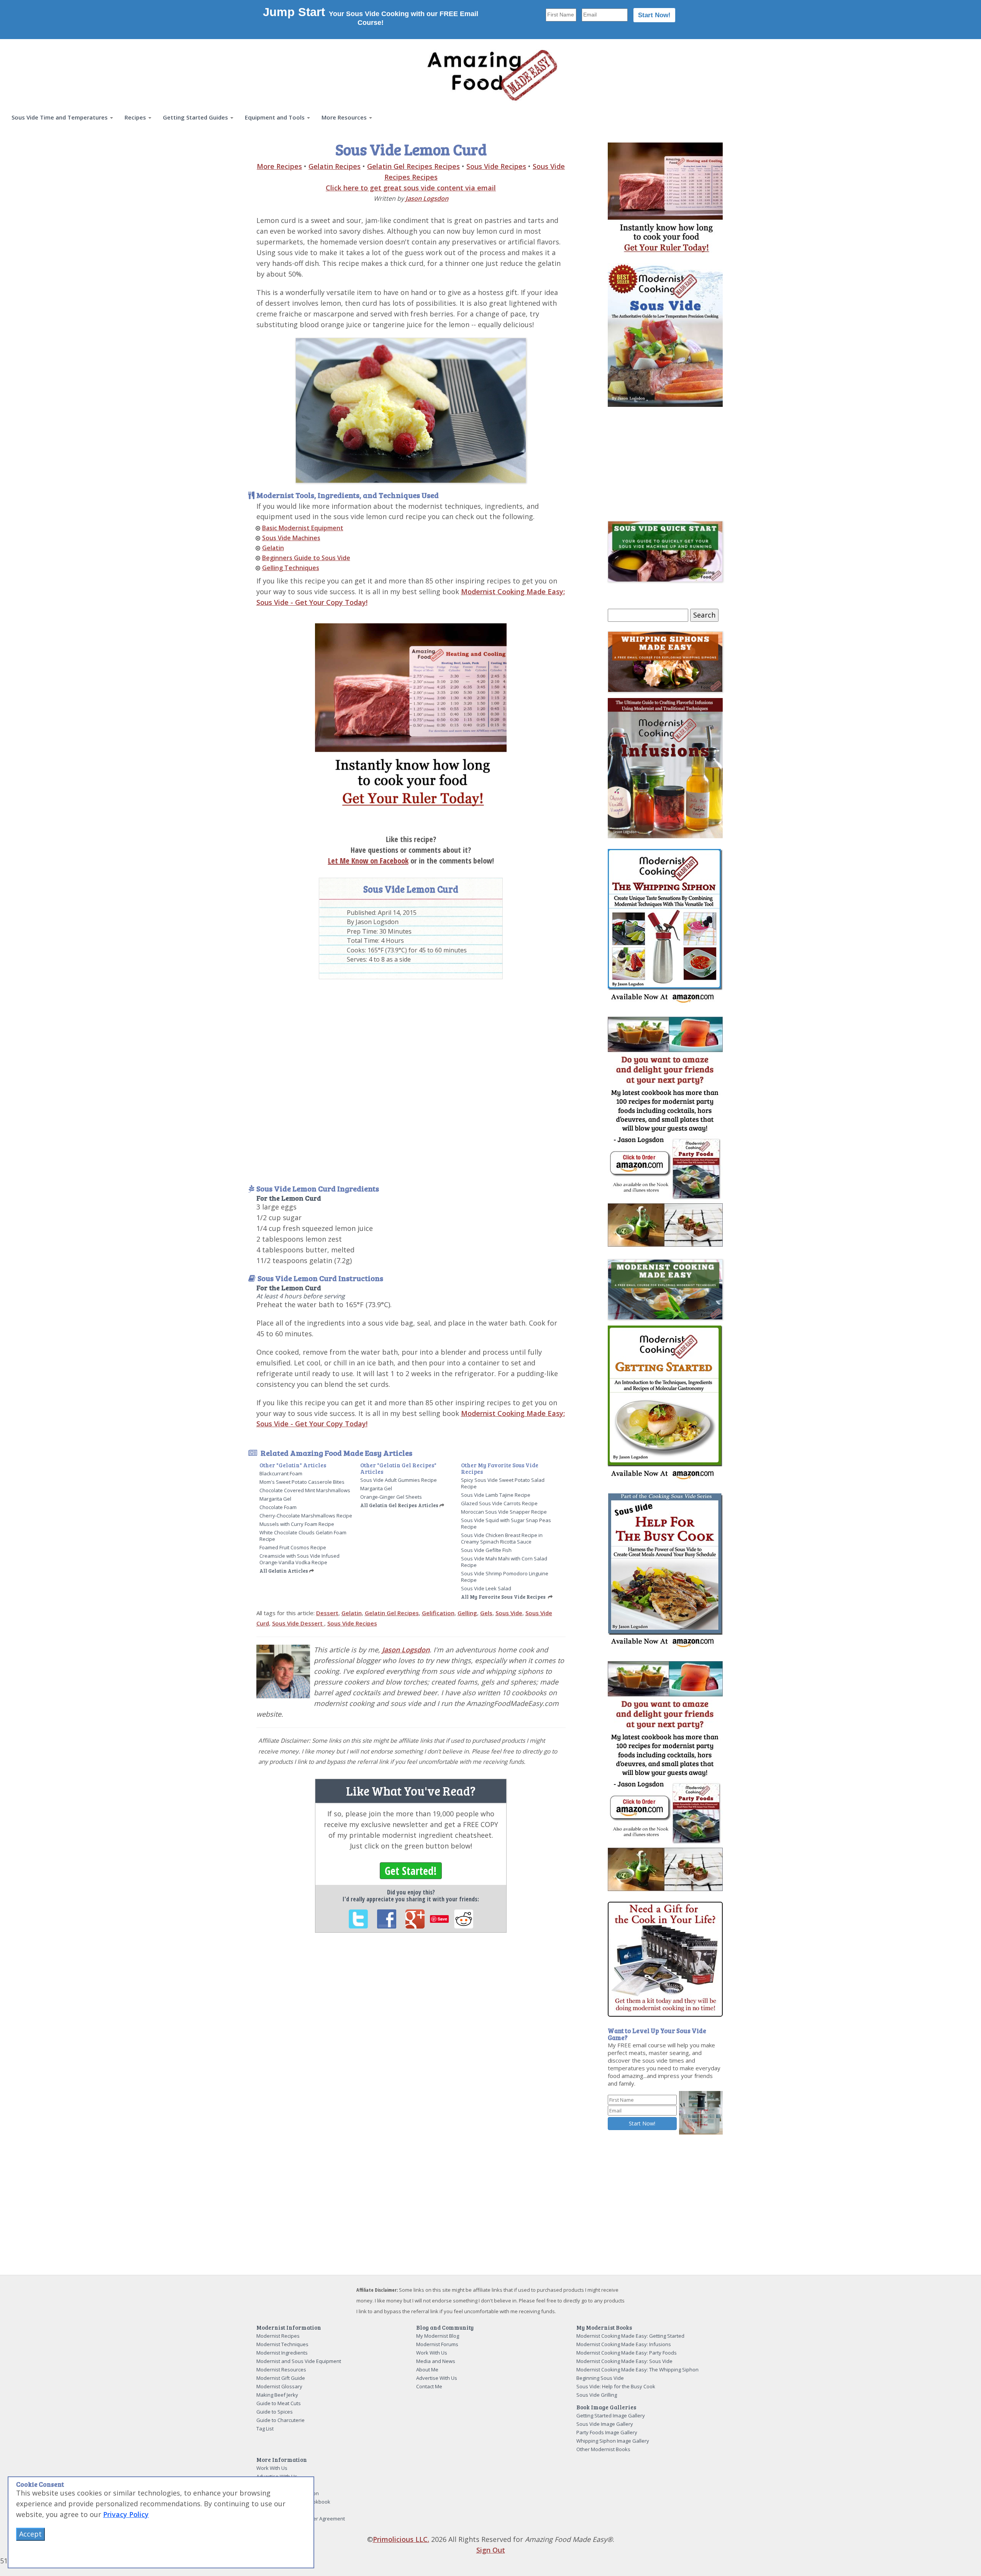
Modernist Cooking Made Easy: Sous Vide (624, 2361)
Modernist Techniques (282, 2344)
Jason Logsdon (427, 198)
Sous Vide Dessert (298, 1623)
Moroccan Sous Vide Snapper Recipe (504, 1512)
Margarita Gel (275, 1499)
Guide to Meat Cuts (279, 2403)
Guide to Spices (275, 2412)
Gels (486, 1613)
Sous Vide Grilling (597, 2395)
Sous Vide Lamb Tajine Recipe (496, 1495)
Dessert (327, 1613)
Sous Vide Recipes (496, 166)
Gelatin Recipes (335, 166)
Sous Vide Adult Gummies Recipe (399, 1480)
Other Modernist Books (603, 2449)
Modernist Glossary (279, 2386)
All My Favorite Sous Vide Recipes (503, 1597)
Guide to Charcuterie (281, 2420)
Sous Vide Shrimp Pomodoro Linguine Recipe (505, 1577)
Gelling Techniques (291, 568)
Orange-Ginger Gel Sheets (391, 1497)
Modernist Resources (281, 2370)
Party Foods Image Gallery (607, 2432)
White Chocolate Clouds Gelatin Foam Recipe (303, 1536)
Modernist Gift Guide (281, 2378)
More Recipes (279, 166)
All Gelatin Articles (284, 1571)
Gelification (438, 1613)
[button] (62, 117)
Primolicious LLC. (401, 2539)
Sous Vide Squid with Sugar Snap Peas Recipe (506, 1523)
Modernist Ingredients (282, 2353)
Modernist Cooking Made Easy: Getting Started (630, 2336)
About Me (427, 2370)
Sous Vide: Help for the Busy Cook (616, 2386)
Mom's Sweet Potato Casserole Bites (302, 1482)
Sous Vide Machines (291, 538)
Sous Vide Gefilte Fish (486, 1550)
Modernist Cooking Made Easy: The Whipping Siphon (637, 2370)
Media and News (436, 2361)
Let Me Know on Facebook (368, 861)
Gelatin (273, 548)
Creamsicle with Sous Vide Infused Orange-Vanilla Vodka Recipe (299, 1559)
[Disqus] (411, 2044)
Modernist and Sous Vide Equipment (299, 2361)
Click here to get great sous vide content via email (411, 188)
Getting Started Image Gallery (611, 2415)
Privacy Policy (126, 2514)
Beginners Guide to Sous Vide (306, 558)
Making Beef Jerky (277, 2395)
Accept (30, 2534)
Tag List (265, 2429)
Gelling (467, 1613)
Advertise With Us (437, 2378)
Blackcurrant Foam (281, 1473)
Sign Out (491, 2550)
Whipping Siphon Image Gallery (613, 2441)
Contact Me (429, 2386)
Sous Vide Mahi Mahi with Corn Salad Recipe (504, 1562)
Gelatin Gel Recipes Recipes (413, 166)
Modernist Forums (437, 2344)
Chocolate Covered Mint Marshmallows (305, 1490)
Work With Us (432, 2353)
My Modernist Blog (438, 2336)
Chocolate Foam (278, 1507)
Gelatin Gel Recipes (392, 1613)
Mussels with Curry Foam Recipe (297, 1524)
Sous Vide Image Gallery (605, 2424)
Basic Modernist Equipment (303, 528)
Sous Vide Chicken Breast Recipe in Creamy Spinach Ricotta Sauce (502, 1538)
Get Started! (411, 1871)
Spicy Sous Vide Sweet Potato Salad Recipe (503, 1483)
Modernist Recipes (278, 2336)
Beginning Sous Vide (600, 2378)
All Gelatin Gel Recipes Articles (399, 1505)
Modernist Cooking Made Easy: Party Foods (627, 2353)
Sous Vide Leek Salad (486, 1588)
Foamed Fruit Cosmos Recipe (293, 1547)
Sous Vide (509, 1613)
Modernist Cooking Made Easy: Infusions (624, 2344)
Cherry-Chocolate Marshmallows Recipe (306, 1516)
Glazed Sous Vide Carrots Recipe (499, 1503)
